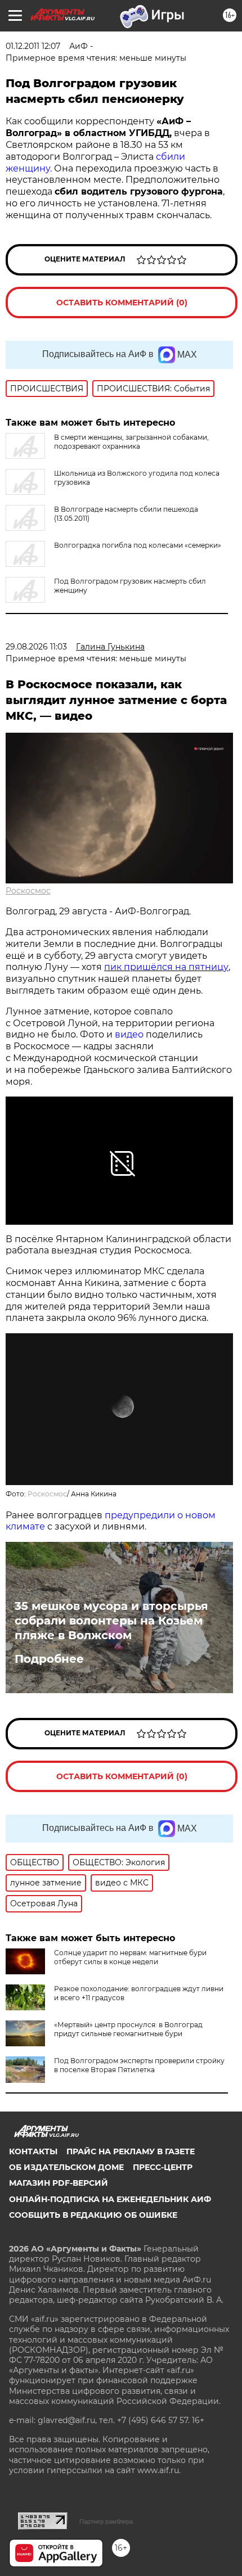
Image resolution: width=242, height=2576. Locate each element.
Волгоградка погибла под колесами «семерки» (138, 545)
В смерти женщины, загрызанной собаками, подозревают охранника (131, 442)
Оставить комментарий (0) (122, 303)
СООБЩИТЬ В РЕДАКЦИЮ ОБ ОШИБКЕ (93, 2215)
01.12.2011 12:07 (33, 46)
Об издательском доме (66, 2167)
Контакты (33, 2151)
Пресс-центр (163, 2167)
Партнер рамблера (106, 2521)
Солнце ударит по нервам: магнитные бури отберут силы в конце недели (130, 1957)
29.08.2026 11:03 (36, 647)
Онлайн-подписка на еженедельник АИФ (110, 2199)
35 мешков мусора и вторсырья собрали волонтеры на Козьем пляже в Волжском (111, 1621)
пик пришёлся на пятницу (166, 967)
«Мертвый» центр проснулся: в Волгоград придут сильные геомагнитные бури (128, 2029)
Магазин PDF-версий (59, 2183)
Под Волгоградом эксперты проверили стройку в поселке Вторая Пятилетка (139, 2065)
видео (129, 1034)
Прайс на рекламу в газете (131, 2151)
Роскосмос (28, 891)
